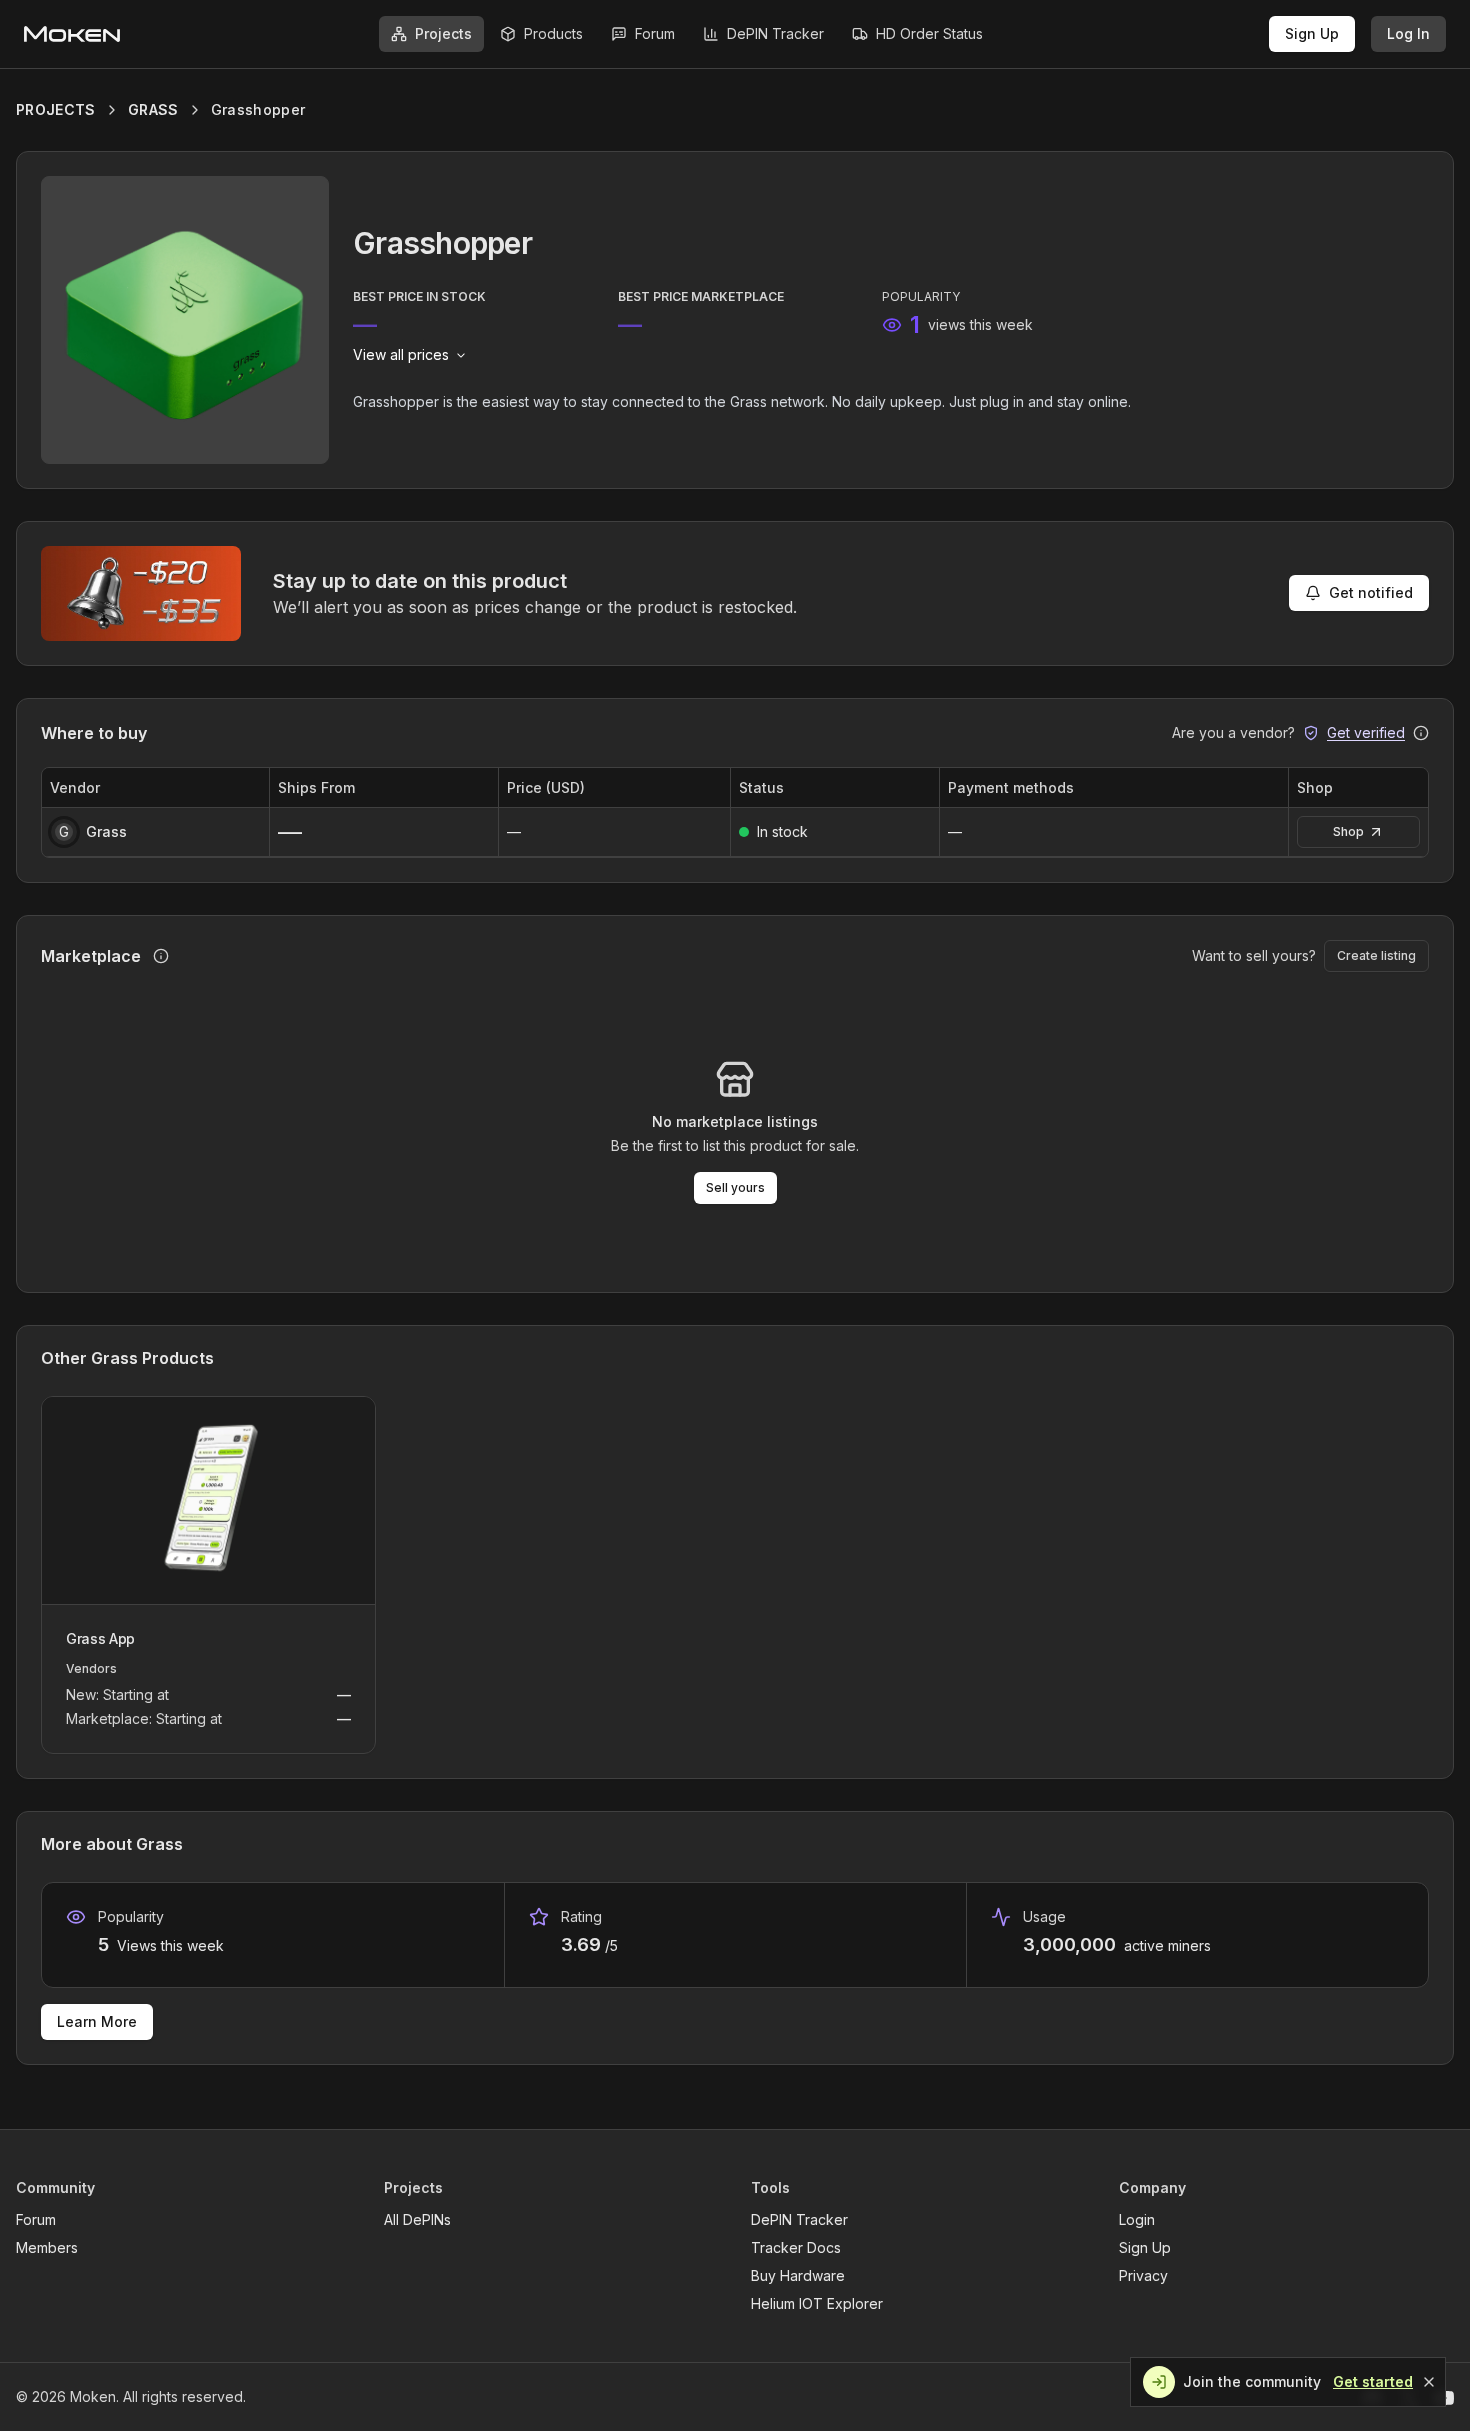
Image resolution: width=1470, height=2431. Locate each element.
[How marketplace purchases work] (161, 956)
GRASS (153, 109)
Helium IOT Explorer (817, 2303)
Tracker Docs (796, 2247)
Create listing (1376, 955)
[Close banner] (1429, 2382)
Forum (36, 2219)
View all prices (401, 354)
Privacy (1143, 2275)
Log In (1408, 33)
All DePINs (417, 2219)
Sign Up (1312, 33)
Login (1137, 2219)
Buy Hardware (798, 2275)
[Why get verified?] (1421, 733)
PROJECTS (56, 109)
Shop (1348, 831)
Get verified (1366, 732)
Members (47, 2247)
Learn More (97, 2021)
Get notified (1371, 592)
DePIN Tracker (799, 2219)
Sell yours (735, 1187)
